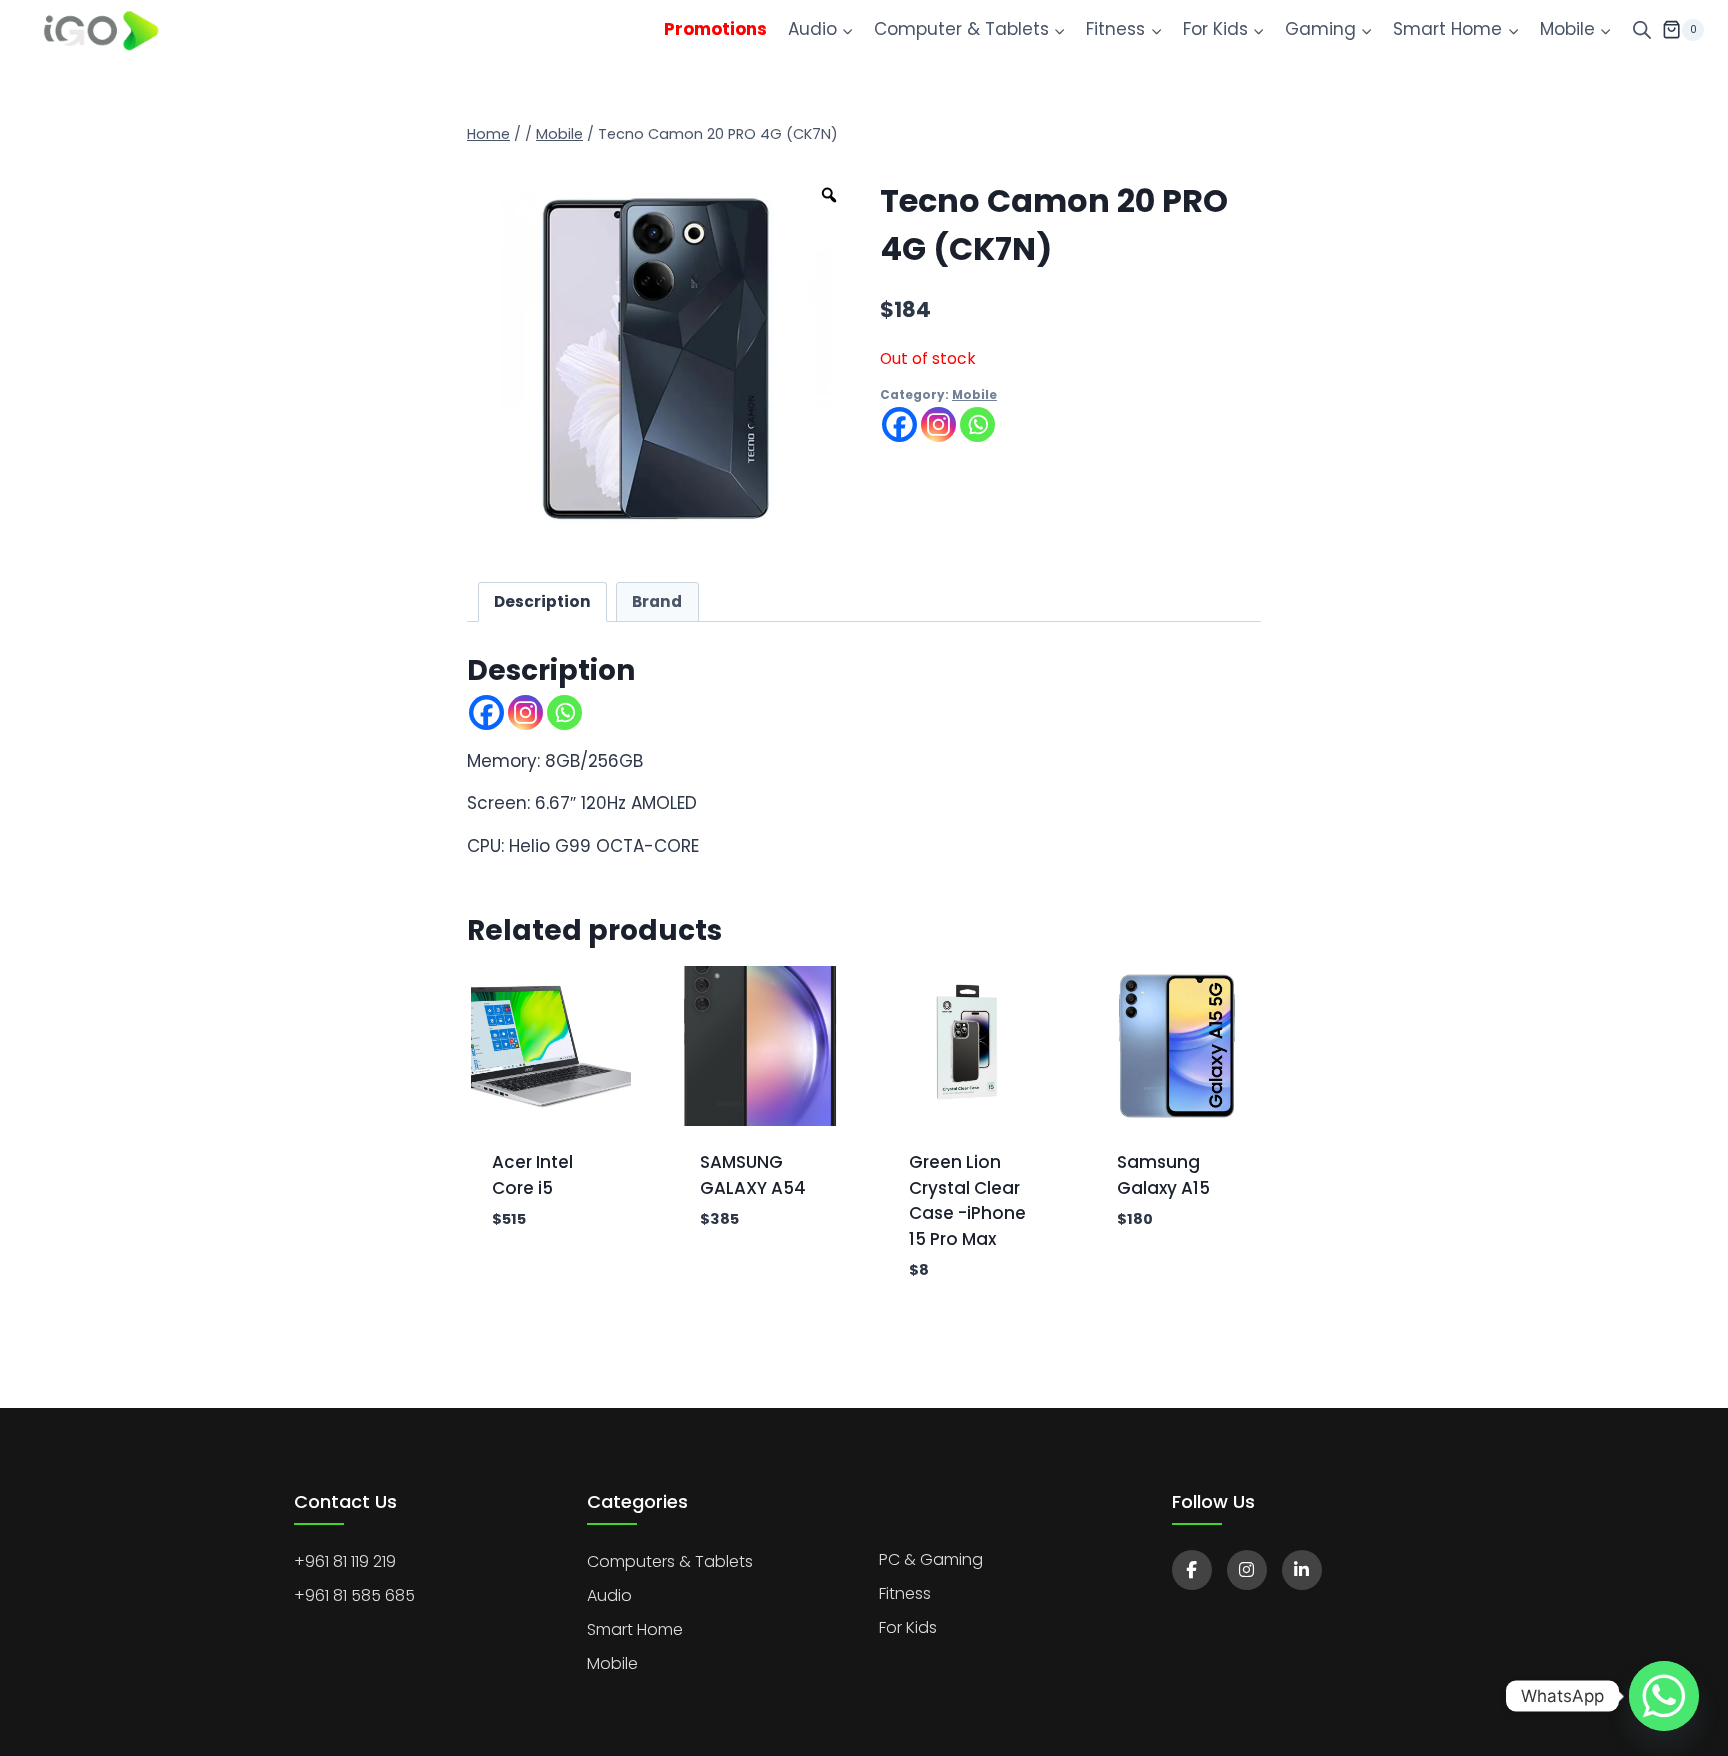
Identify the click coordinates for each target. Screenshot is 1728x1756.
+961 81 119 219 (345, 1561)
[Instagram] (938, 424)
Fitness (905, 1593)
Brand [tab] (657, 601)
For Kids (908, 1627)
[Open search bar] (1642, 30)
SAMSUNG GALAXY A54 (753, 1175)
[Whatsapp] (977, 424)
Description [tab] (542, 601)
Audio (609, 1595)
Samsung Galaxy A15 (1163, 1175)
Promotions (715, 29)
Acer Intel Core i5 (532, 1175)
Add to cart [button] (543, 1254)
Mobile (974, 395)
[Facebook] (899, 424)
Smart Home (635, 1629)
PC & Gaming (931, 1559)
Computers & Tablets (670, 1561)
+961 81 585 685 (354, 1595)
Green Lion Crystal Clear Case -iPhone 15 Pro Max (967, 1200)
